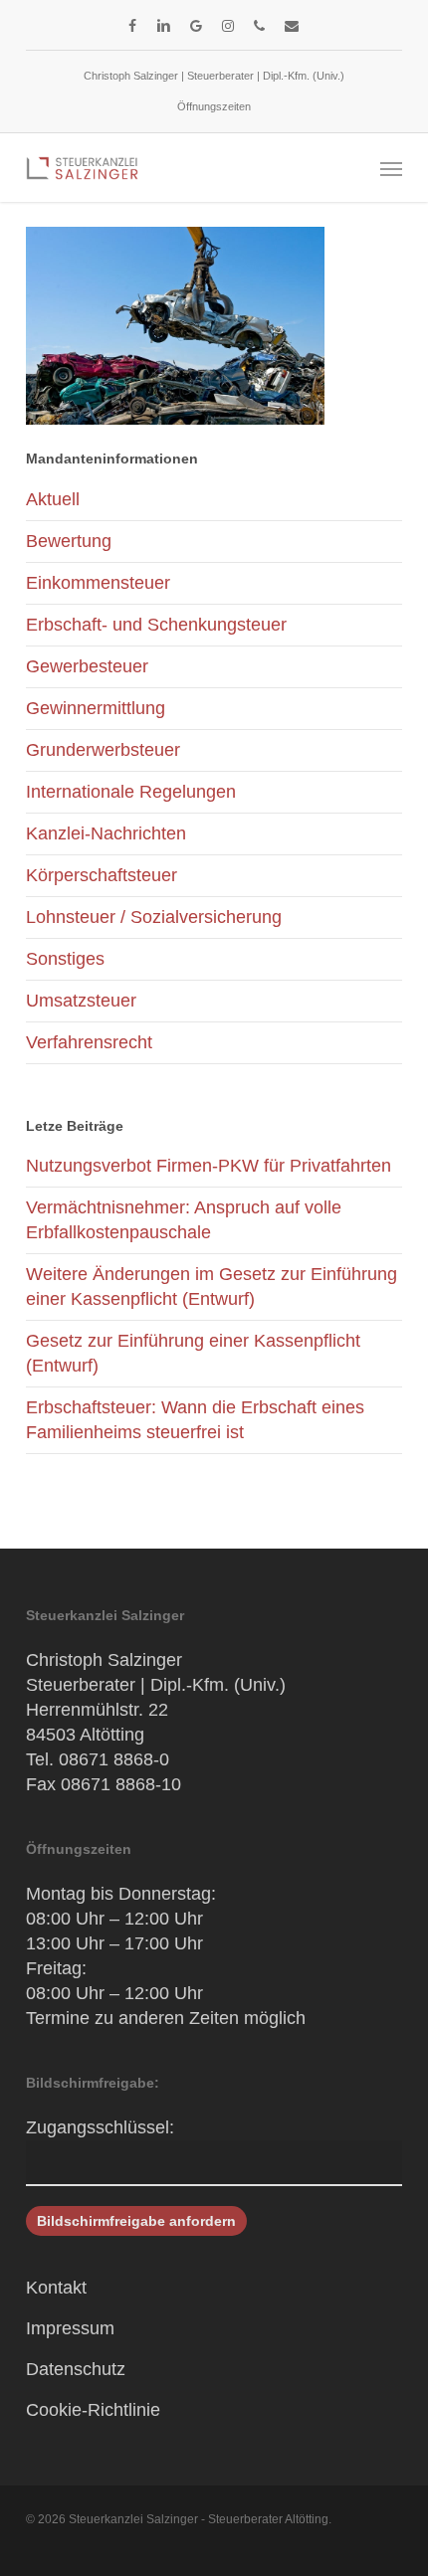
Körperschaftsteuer (102, 875)
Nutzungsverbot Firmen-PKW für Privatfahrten (209, 1166)
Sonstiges (65, 959)
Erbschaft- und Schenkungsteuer (156, 625)
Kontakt (56, 2288)
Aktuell (53, 499)
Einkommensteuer (98, 583)
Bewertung (69, 541)
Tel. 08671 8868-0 (98, 1759)
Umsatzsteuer (81, 1001)
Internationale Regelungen (131, 792)
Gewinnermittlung (96, 708)
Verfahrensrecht (89, 1042)
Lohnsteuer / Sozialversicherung (154, 917)
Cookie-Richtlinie (93, 2410)
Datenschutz (76, 2369)
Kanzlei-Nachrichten (106, 833)
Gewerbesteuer (87, 666)
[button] (391, 168)
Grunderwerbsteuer (103, 750)
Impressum (70, 2328)
